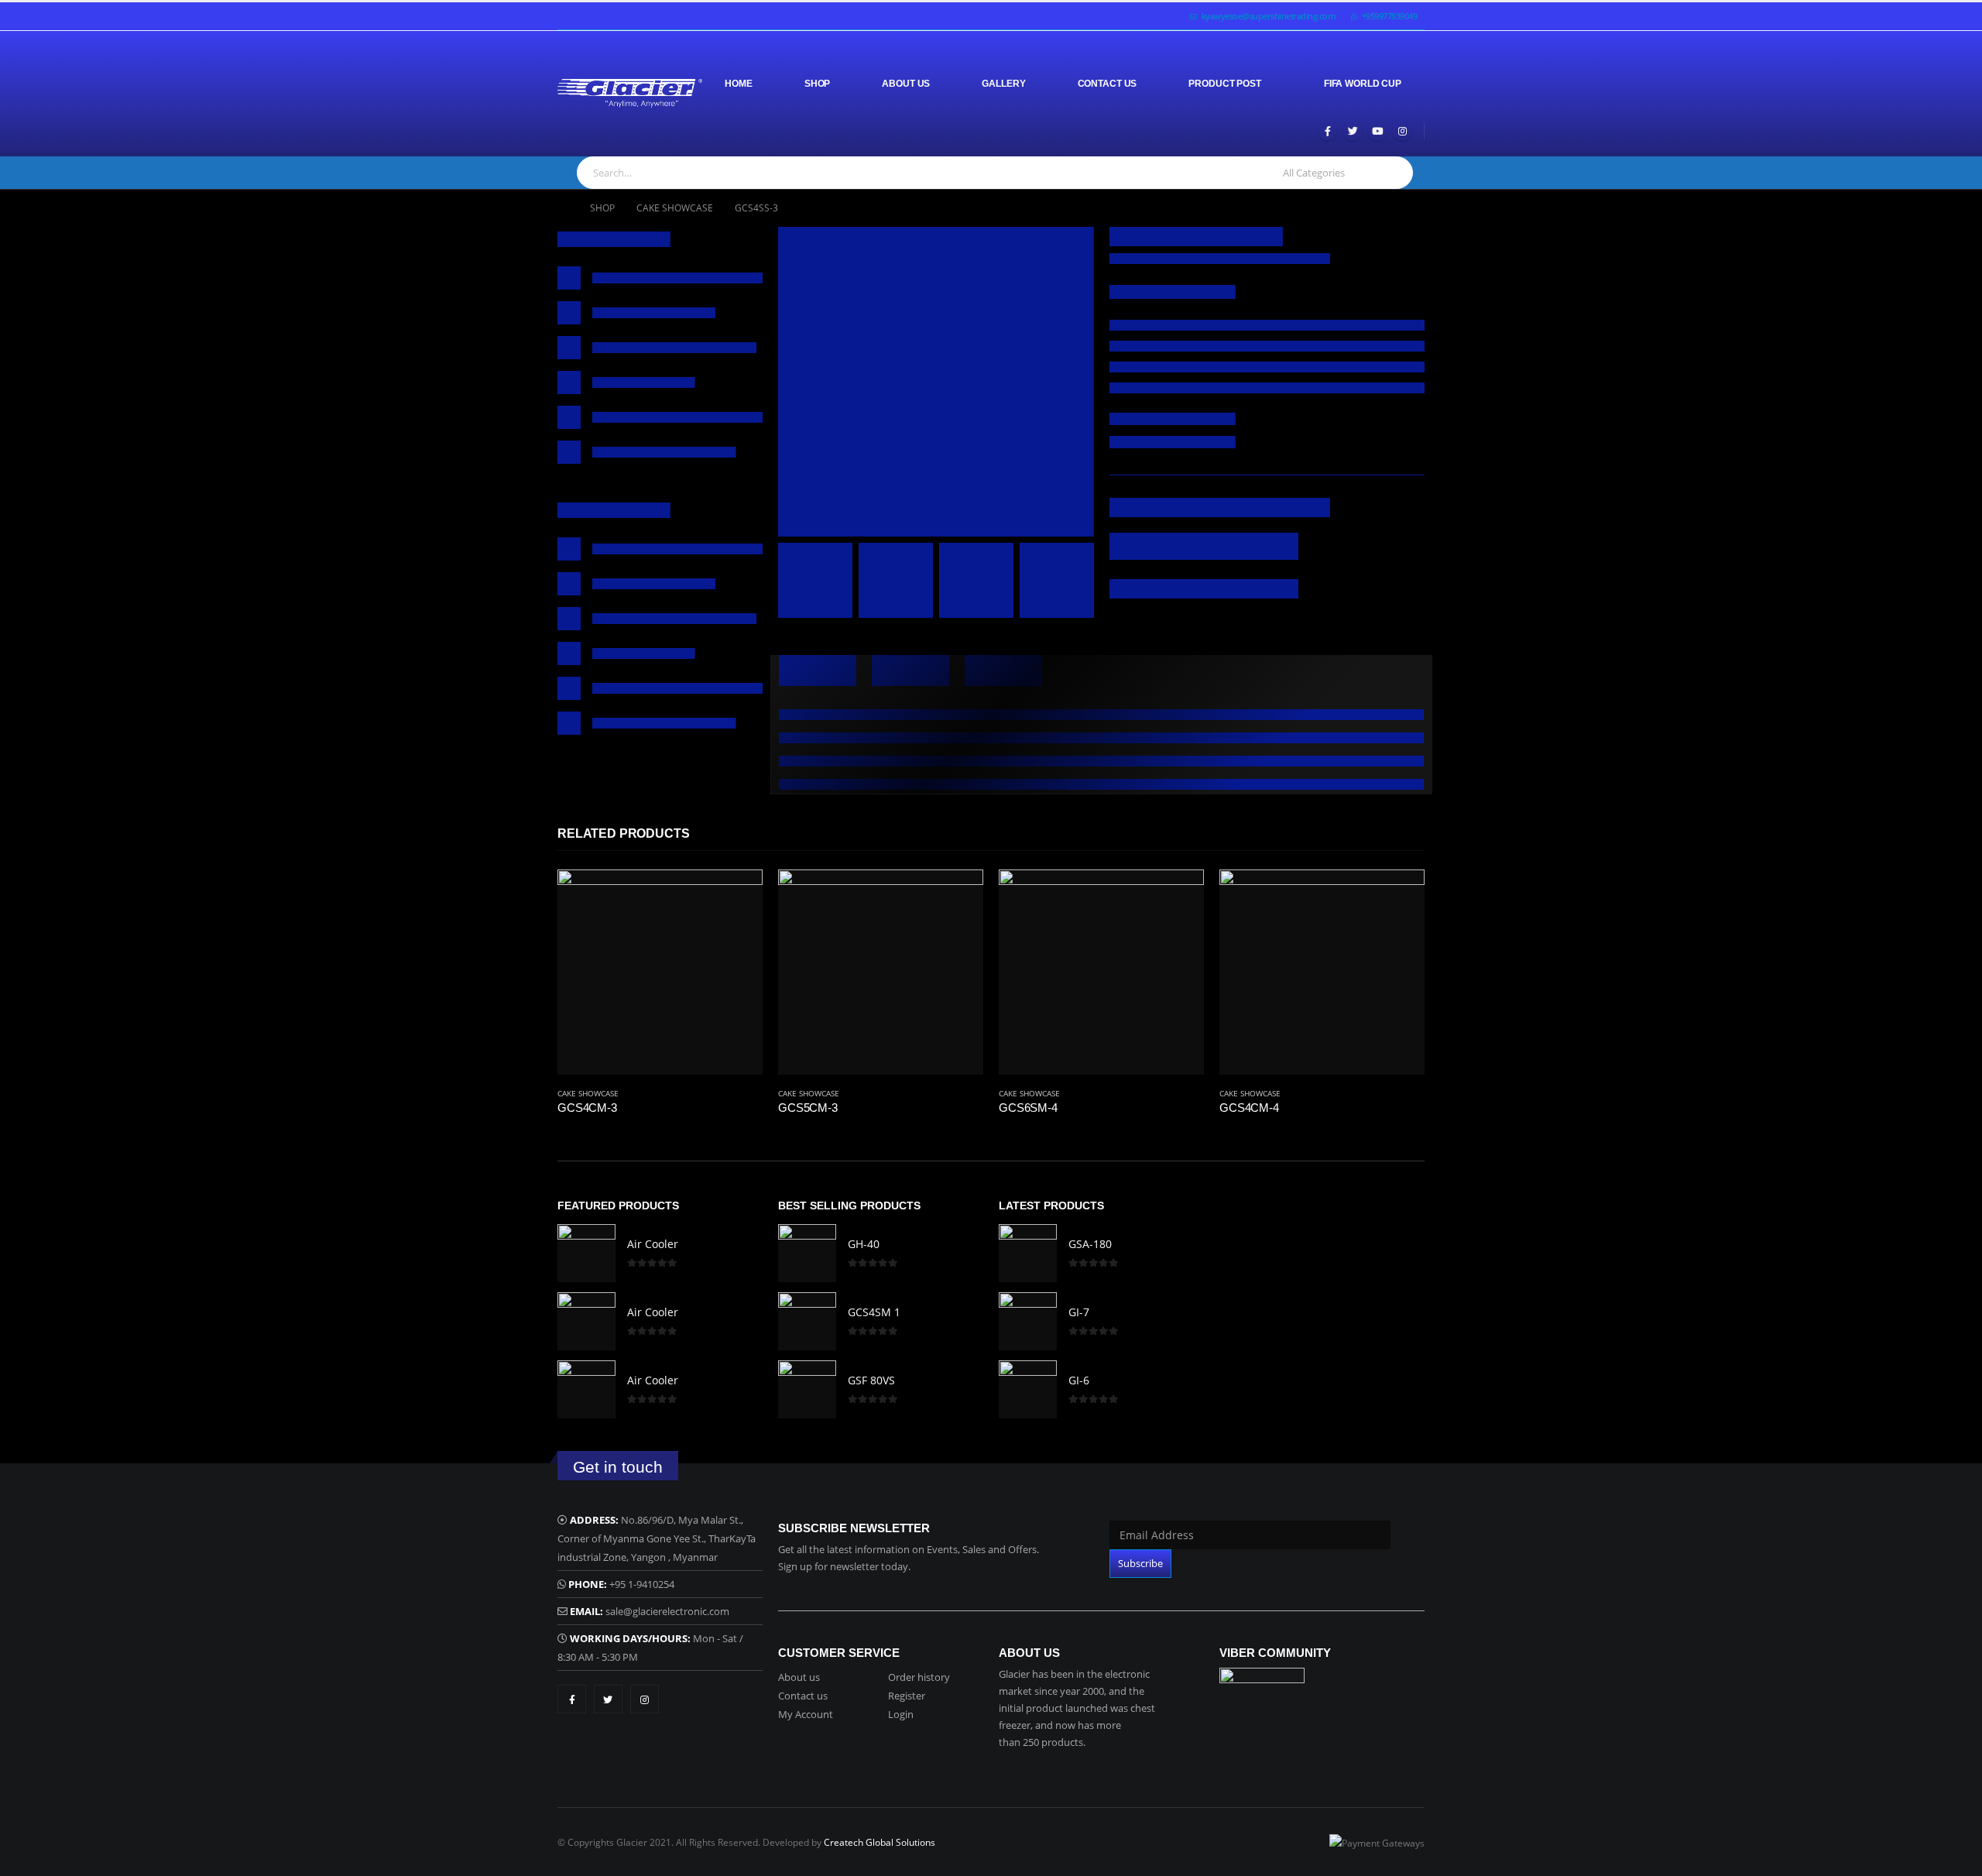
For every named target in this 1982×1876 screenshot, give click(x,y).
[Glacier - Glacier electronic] (630, 93)
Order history (919, 1677)
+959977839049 (1390, 16)
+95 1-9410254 (642, 1584)
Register (907, 1696)
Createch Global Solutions (880, 1842)
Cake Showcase (588, 1093)
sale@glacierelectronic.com (667, 1611)
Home (739, 84)
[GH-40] (807, 1253)
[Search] (1393, 173)
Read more (737, 895)
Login (901, 1714)
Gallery (1003, 84)
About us (799, 1677)
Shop (818, 84)
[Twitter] (1353, 131)
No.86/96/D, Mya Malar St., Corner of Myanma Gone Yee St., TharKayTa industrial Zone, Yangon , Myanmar (657, 1538)
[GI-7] (1028, 1321)
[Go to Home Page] (563, 208)
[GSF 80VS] (807, 1389)
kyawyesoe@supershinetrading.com (1269, 16)
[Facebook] (1328, 131)
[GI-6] (1028, 1389)
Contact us (803, 1696)
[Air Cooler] (586, 1253)
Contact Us (1108, 84)
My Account (806, 1714)
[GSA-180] (1028, 1253)
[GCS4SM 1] (807, 1321)
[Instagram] (1402, 131)
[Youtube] (1377, 131)
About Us (906, 84)
